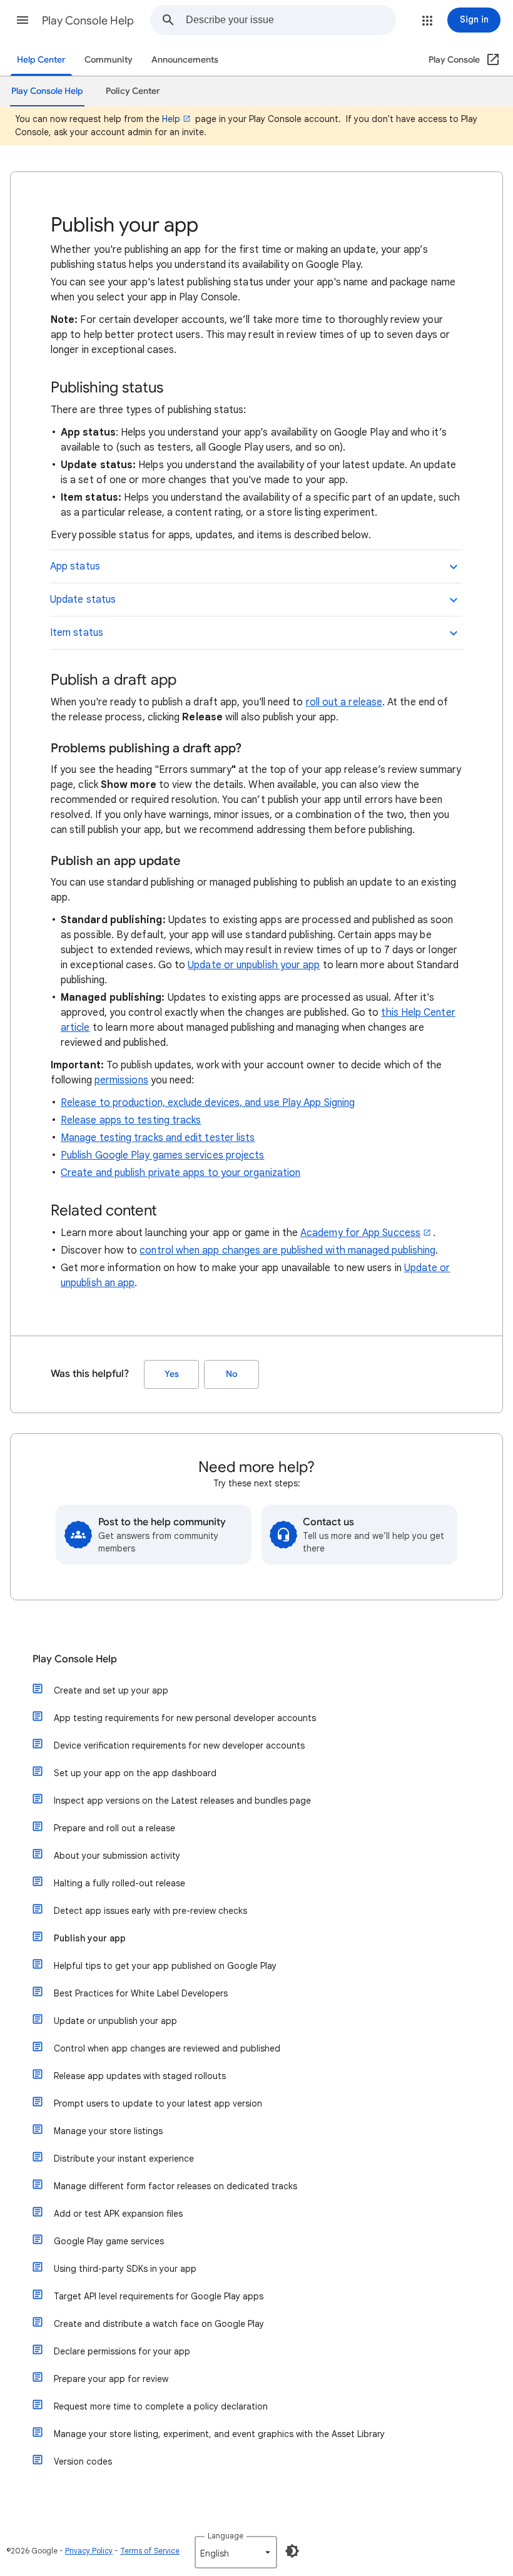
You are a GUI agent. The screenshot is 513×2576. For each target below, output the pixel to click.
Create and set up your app (111, 1690)
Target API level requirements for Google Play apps (159, 2296)
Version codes (83, 2461)
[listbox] (236, 2552)
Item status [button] (77, 633)
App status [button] (75, 566)
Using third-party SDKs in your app (125, 2269)
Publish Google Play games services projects (162, 1155)
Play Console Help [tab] (47, 91)
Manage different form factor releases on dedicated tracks (175, 2186)
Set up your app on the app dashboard (135, 1773)
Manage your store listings (108, 2131)
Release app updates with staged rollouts (140, 2076)
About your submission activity (117, 1856)
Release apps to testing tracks (131, 1120)
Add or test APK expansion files (118, 2214)
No (231, 1374)
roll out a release (344, 702)
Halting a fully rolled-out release (119, 1883)
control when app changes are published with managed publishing (287, 1250)
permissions (121, 1080)
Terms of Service (150, 2551)
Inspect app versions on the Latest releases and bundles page (182, 1801)
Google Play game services (109, 2241)
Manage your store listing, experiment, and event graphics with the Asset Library (219, 2434)
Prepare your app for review (111, 2379)
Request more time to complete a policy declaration (161, 2406)
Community (109, 60)
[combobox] (291, 20)
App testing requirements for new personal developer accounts (185, 1718)
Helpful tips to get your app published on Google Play (165, 1966)
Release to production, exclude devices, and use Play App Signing (208, 1103)
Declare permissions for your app (122, 2351)
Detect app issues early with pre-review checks (150, 1911)
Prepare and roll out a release (114, 1828)
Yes (172, 1374)
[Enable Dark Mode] (292, 2551)
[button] (23, 20)
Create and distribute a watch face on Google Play (159, 2324)
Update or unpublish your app (254, 965)
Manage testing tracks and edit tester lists (158, 1138)
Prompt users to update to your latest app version (158, 2103)
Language (226, 2536)
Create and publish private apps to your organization (180, 1173)
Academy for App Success (360, 1233)
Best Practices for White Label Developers (141, 1993)
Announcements (185, 60)
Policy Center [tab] (133, 91)
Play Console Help (88, 21)
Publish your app (90, 1938)
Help (171, 119)
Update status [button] (83, 600)
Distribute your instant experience (124, 2159)
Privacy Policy (89, 2551)
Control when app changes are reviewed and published (167, 2048)
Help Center (41, 60)
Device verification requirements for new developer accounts (179, 1745)
